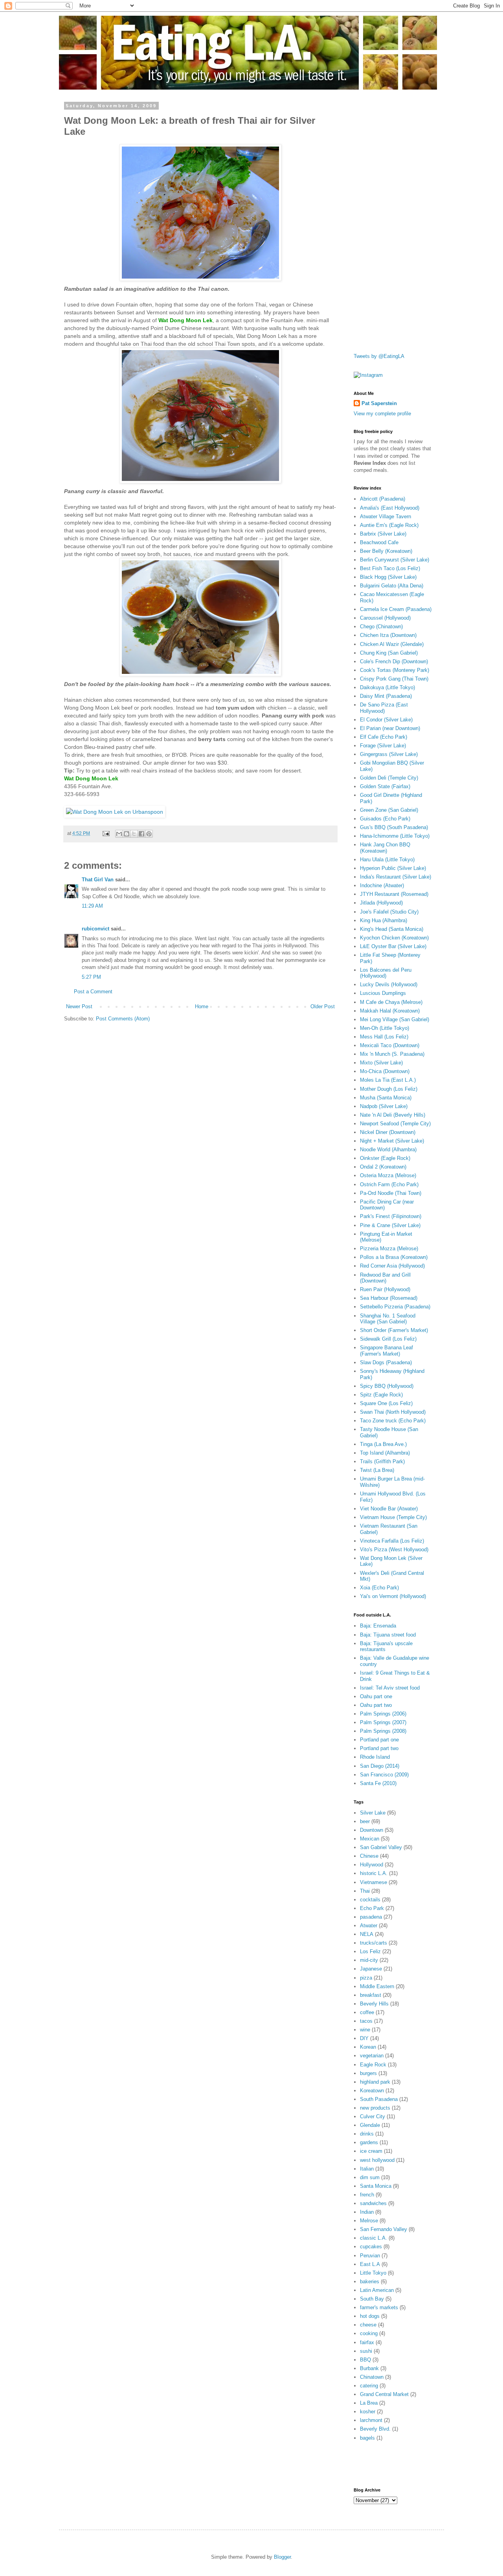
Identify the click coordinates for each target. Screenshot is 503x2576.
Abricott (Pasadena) (383, 499)
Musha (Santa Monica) (386, 1098)
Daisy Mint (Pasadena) (386, 696)
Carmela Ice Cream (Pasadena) (396, 609)
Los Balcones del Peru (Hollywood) (386, 973)
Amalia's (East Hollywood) (390, 508)
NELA (367, 1934)
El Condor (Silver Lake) (386, 720)
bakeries (370, 2282)
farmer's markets (379, 2307)
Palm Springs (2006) (383, 1714)
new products (375, 2108)
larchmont (371, 2420)
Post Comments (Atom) (123, 1019)
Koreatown (372, 2091)
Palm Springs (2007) (383, 1722)
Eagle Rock (373, 2065)
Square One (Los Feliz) (386, 1403)
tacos (366, 2021)
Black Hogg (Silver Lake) (388, 577)
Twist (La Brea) (377, 1470)
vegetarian (372, 2056)
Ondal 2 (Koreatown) (383, 1167)
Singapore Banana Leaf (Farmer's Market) (386, 1351)
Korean (368, 2047)
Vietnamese (374, 1882)
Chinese (369, 1856)
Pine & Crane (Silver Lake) (390, 1225)
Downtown (372, 1830)
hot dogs (370, 2316)
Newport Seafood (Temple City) (395, 1124)
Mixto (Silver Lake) (381, 1063)
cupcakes (371, 2247)
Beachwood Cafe (379, 542)
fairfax (367, 2342)
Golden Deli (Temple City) (389, 778)
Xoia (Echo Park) (379, 1588)
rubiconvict (95, 929)
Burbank (369, 2368)
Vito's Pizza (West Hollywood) (394, 1549)
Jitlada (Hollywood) (381, 903)
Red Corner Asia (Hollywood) (392, 1266)
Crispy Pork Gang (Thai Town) (394, 679)
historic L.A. (374, 1873)
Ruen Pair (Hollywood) (385, 1289)
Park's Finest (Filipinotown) (391, 1216)
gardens (369, 2142)
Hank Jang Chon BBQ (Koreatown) (385, 848)
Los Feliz (370, 1951)
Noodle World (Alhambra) (388, 1149)
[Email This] (119, 834)
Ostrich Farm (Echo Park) (389, 1184)
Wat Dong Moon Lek (185, 320)
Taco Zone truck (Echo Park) (393, 1421)
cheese (368, 2325)
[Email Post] (106, 833)
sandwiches (373, 2203)
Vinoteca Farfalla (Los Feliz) (392, 1541)
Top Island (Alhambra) (385, 1453)
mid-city (369, 1960)
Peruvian (370, 2256)
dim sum (370, 2177)
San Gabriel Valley (381, 1847)
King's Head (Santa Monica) (392, 929)
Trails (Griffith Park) (382, 1461)
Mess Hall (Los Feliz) (384, 1037)
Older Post (323, 1006)
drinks (367, 2134)
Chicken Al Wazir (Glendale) (392, 644)
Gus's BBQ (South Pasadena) (394, 827)
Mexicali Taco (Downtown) (390, 1045)
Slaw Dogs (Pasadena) (386, 1362)
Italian (367, 2169)
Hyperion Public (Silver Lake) (393, 868)
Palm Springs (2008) (383, 1731)
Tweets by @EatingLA (379, 356)
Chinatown (372, 2377)
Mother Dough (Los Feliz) (389, 1089)
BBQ (365, 2360)
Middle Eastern (377, 1986)
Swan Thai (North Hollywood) (393, 1412)
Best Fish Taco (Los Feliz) (390, 568)
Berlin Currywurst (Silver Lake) (395, 560)
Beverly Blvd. (375, 2429)
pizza (366, 1978)
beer (365, 1821)
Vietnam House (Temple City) (393, 1517)
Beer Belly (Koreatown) (386, 551)
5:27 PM (91, 977)
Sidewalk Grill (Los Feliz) (388, 1339)
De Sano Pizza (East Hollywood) (384, 708)
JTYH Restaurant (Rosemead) (394, 894)
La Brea (369, 2403)
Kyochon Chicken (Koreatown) (394, 938)
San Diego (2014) (380, 1766)
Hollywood (372, 1865)
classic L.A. (374, 2238)
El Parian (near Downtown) (390, 728)
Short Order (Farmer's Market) (394, 1330)
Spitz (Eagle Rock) (381, 1395)
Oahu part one (376, 1696)
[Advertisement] (385, 221)
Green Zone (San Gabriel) (389, 810)
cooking (369, 2333)
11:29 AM (92, 906)
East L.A (370, 2264)
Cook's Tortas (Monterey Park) (395, 670)
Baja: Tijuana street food (388, 1635)
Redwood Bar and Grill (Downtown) (385, 1278)
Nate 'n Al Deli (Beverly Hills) (393, 1115)
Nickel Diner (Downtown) (388, 1132)
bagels (367, 2438)
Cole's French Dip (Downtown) (394, 661)
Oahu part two (376, 1705)
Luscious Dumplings (383, 993)
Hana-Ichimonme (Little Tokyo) (395, 836)
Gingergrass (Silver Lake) (389, 754)
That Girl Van (98, 880)
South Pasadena (379, 2099)
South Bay (372, 2299)
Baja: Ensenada (378, 1626)
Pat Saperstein (379, 403)
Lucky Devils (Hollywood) (389, 984)
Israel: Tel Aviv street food (390, 1688)
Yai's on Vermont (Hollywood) (393, 1596)
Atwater (369, 1926)
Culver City (373, 2116)
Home (202, 1006)
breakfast (371, 1995)
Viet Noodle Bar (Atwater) (389, 1509)
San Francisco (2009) (384, 1775)
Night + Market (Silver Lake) (392, 1141)
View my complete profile (382, 414)
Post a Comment (93, 992)
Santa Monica (376, 2186)
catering (369, 2386)
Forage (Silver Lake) (383, 746)
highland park (375, 2082)
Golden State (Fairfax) (385, 786)
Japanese (371, 1969)
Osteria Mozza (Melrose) (388, 1175)
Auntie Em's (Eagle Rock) (389, 525)
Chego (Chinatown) (381, 627)
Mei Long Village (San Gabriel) (395, 1019)
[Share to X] (134, 834)
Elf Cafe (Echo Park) (384, 737)
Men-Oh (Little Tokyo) (385, 1028)
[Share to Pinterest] (149, 834)
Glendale (370, 2125)
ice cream (371, 2151)
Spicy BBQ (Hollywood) (387, 1386)
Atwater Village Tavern (386, 516)
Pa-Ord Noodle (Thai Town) (391, 1193)
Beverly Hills (374, 2004)
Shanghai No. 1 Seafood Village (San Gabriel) (388, 1319)
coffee (367, 2012)
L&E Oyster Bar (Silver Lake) (393, 946)
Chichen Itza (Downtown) (388, 635)
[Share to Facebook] (141, 834)
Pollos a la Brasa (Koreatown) (394, 1257)
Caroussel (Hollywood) (385, 618)
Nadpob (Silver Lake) (384, 1106)
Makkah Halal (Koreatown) (390, 1011)
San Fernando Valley (384, 2229)
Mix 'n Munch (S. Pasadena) (392, 1054)
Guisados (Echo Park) (385, 819)
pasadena (371, 1917)
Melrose (369, 2221)
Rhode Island (375, 1757)
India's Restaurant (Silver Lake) (396, 877)
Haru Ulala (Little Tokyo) (387, 860)
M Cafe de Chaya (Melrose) (391, 1002)
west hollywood (377, 2160)
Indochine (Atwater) (382, 885)
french (367, 2195)
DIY (364, 2038)
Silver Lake (373, 1813)
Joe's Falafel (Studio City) (389, 912)
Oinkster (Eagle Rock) (385, 1158)
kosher (368, 2412)
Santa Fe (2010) (378, 1783)
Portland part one (379, 1740)
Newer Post (79, 1006)
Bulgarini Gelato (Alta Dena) (392, 586)
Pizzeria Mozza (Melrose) (389, 1249)
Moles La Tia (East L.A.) (388, 1080)
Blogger (282, 2557)
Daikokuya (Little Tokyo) (387, 687)
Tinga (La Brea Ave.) (383, 1444)
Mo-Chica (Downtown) (385, 1071)
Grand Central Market (384, 2394)
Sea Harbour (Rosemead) (389, 1298)
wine (365, 2030)
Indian (367, 2212)
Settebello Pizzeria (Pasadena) (395, 1307)
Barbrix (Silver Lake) (383, 534)
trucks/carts (374, 1943)
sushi (366, 2351)
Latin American (377, 2290)
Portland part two (379, 1748)
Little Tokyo (373, 2273)
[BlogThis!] (127, 834)
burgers (368, 2073)
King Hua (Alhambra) (384, 920)
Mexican (370, 1839)
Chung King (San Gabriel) (389, 653)
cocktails (370, 1900)
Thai (365, 1891)
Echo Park (372, 1908)
